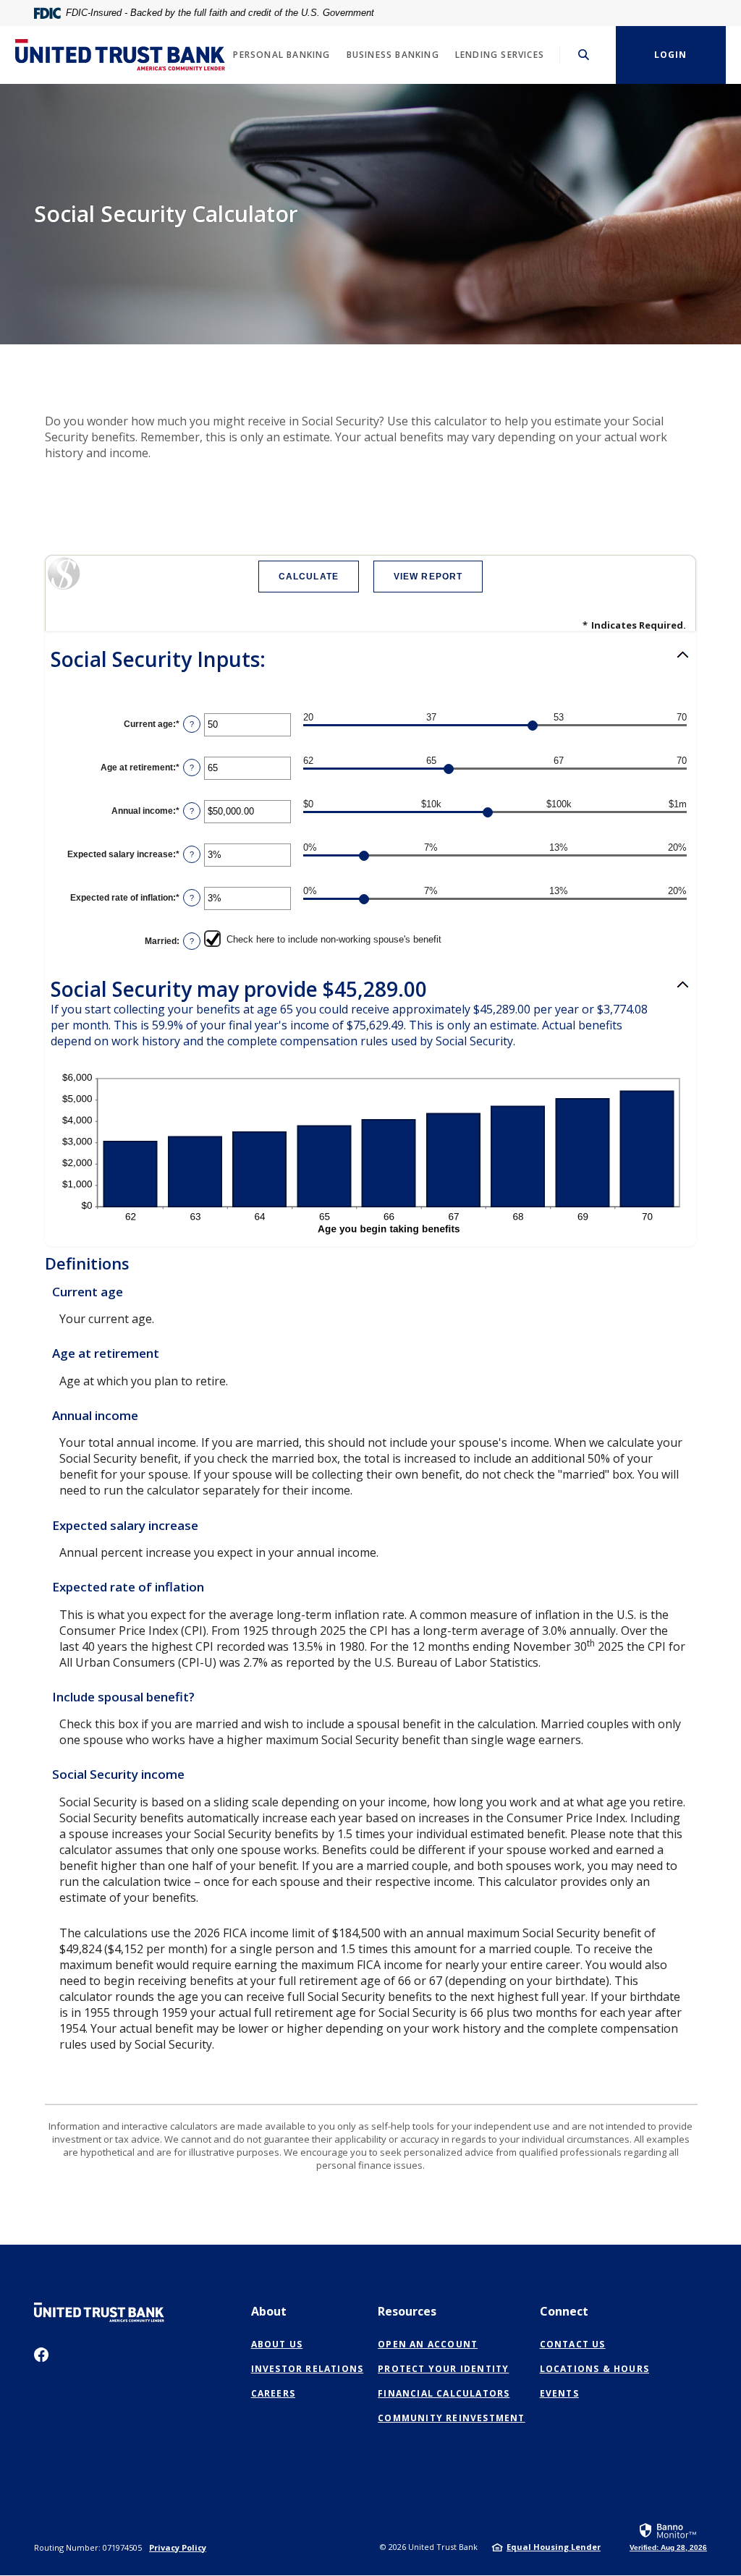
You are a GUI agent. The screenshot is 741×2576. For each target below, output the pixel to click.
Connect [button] (564, 2311)
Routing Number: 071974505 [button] (88, 2547)
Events (559, 2393)
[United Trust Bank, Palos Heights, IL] (120, 55)
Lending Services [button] (500, 55)
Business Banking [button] (393, 55)
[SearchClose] (584, 55)
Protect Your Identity (443, 2369)
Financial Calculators (444, 2393)
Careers (273, 2393)
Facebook (41, 2355)
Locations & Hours (594, 2369)
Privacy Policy (178, 2547)
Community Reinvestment (451, 2418)
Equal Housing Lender (554, 2547)
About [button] (269, 2311)
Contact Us (573, 2344)
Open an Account (428, 2345)
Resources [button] (407, 2311)
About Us (277, 2344)
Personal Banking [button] (281, 55)
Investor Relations (308, 2369)
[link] (668, 2536)
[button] (370, 660)
